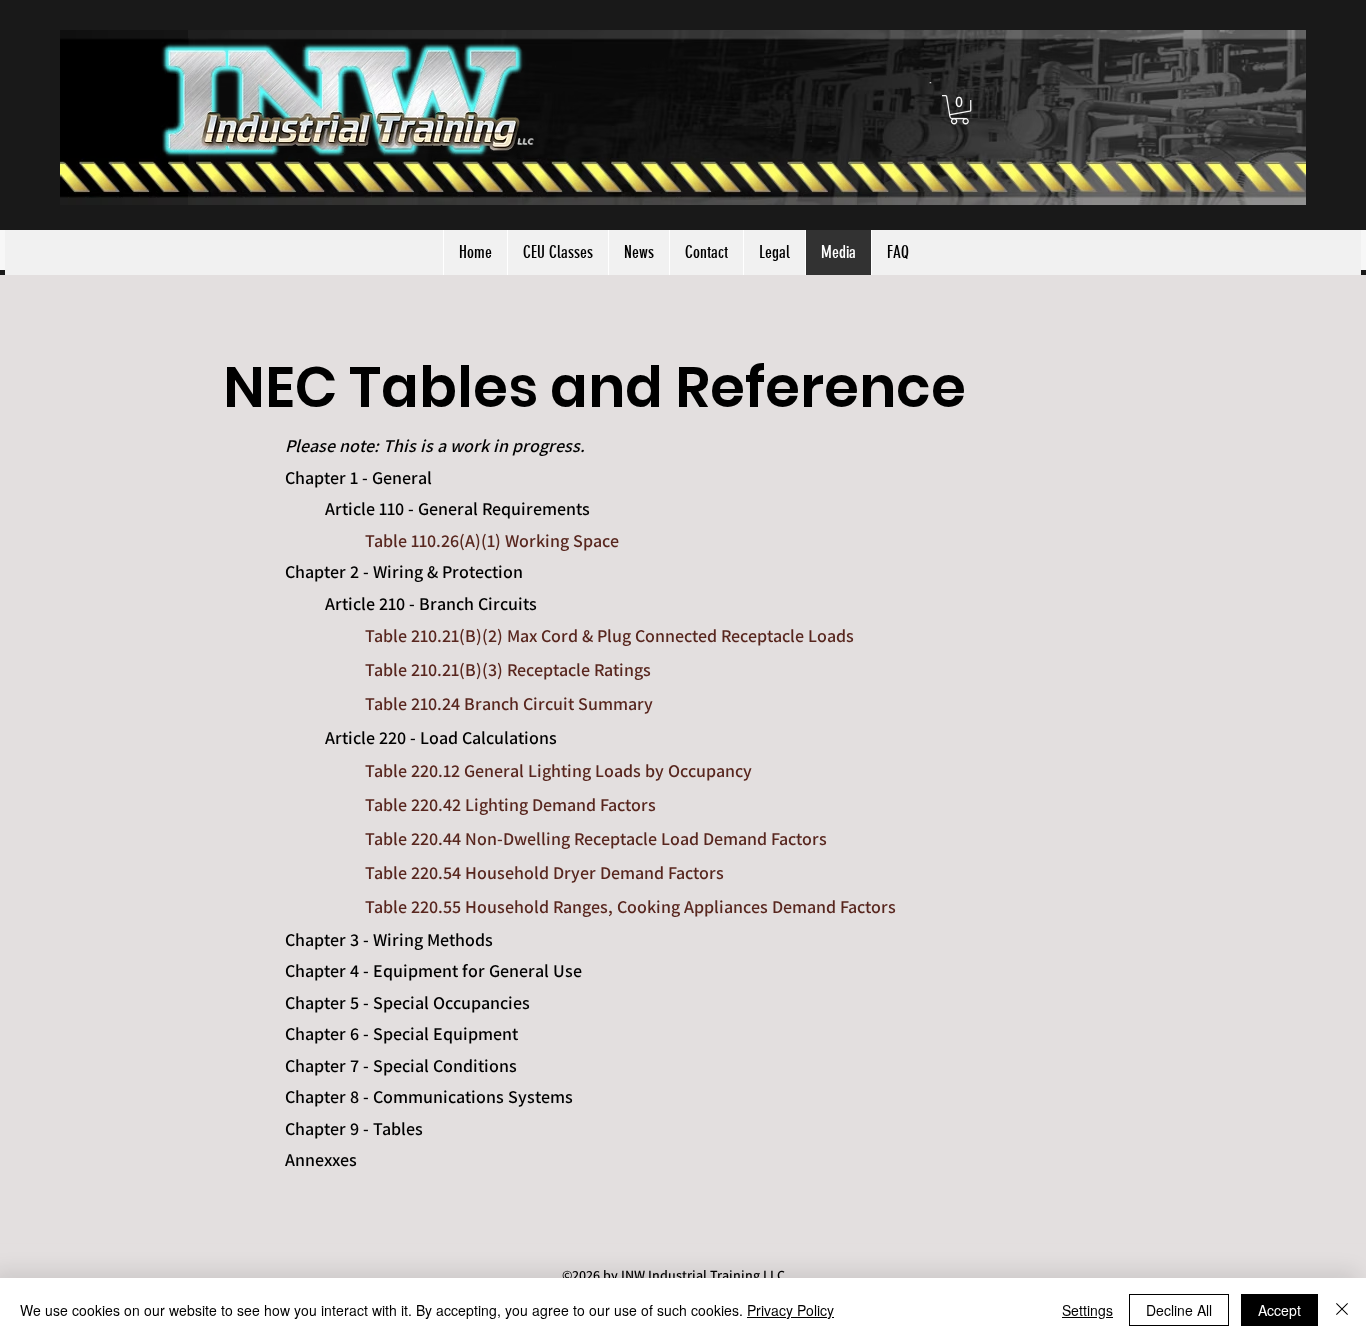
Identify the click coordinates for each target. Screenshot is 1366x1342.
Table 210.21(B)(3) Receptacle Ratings (508, 669)
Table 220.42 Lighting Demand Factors (510, 804)
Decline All (1179, 1310)
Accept (1279, 1310)
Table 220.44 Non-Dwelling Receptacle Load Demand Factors (596, 838)
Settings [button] (1087, 1310)
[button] (959, 109)
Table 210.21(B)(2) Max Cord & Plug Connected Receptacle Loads (609, 635)
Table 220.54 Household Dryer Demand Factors (544, 872)
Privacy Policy (790, 1310)
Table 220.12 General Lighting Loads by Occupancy (558, 770)
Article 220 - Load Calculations (441, 737)
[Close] (1342, 1310)
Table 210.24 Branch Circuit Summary (509, 703)
